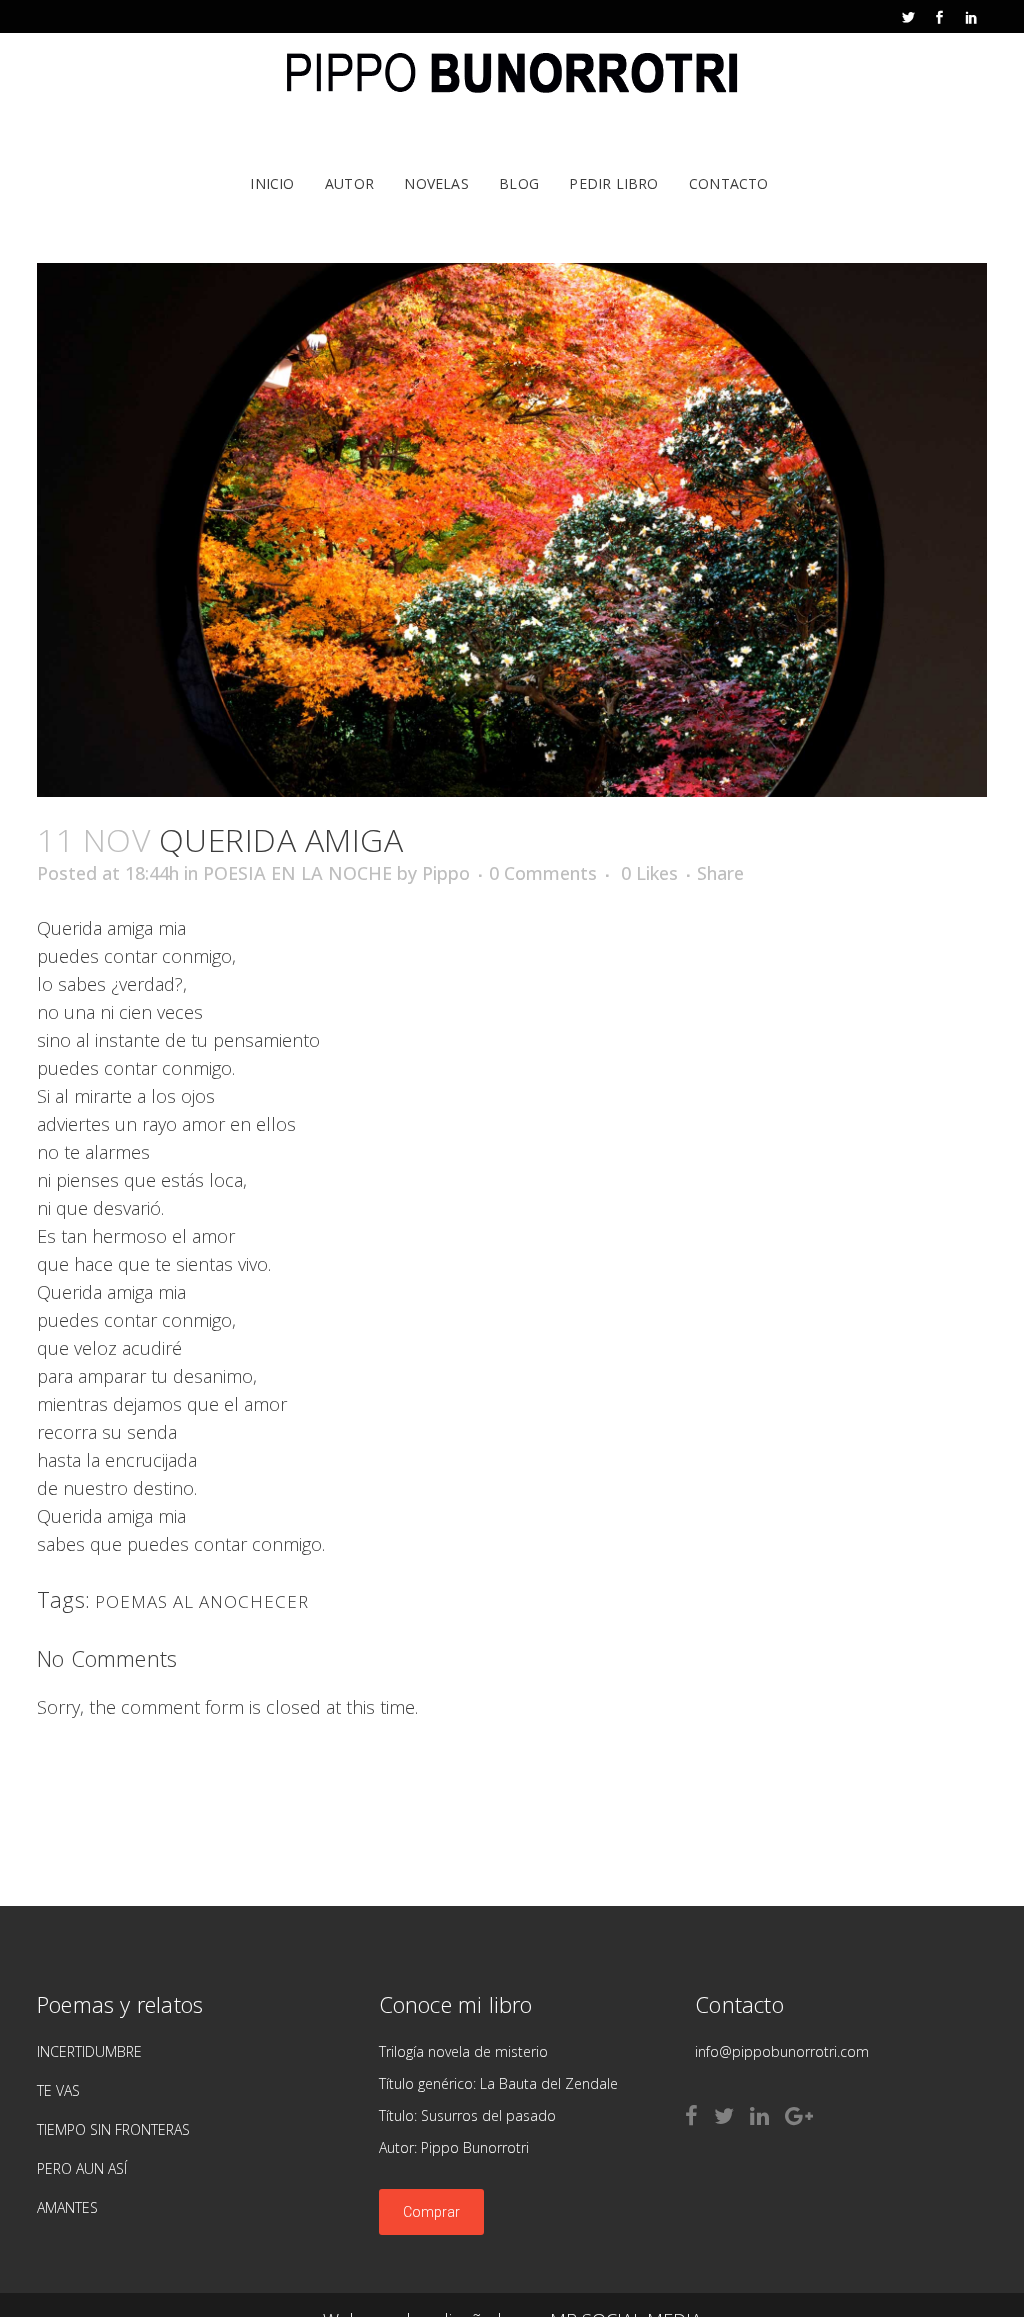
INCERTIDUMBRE (89, 2051)
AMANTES (67, 2207)
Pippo (446, 873)
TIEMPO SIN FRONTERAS (113, 2129)
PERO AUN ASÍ (82, 2168)
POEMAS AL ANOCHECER (202, 1601)
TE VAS (58, 2090)
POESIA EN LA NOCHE (297, 873)
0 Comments (543, 873)
